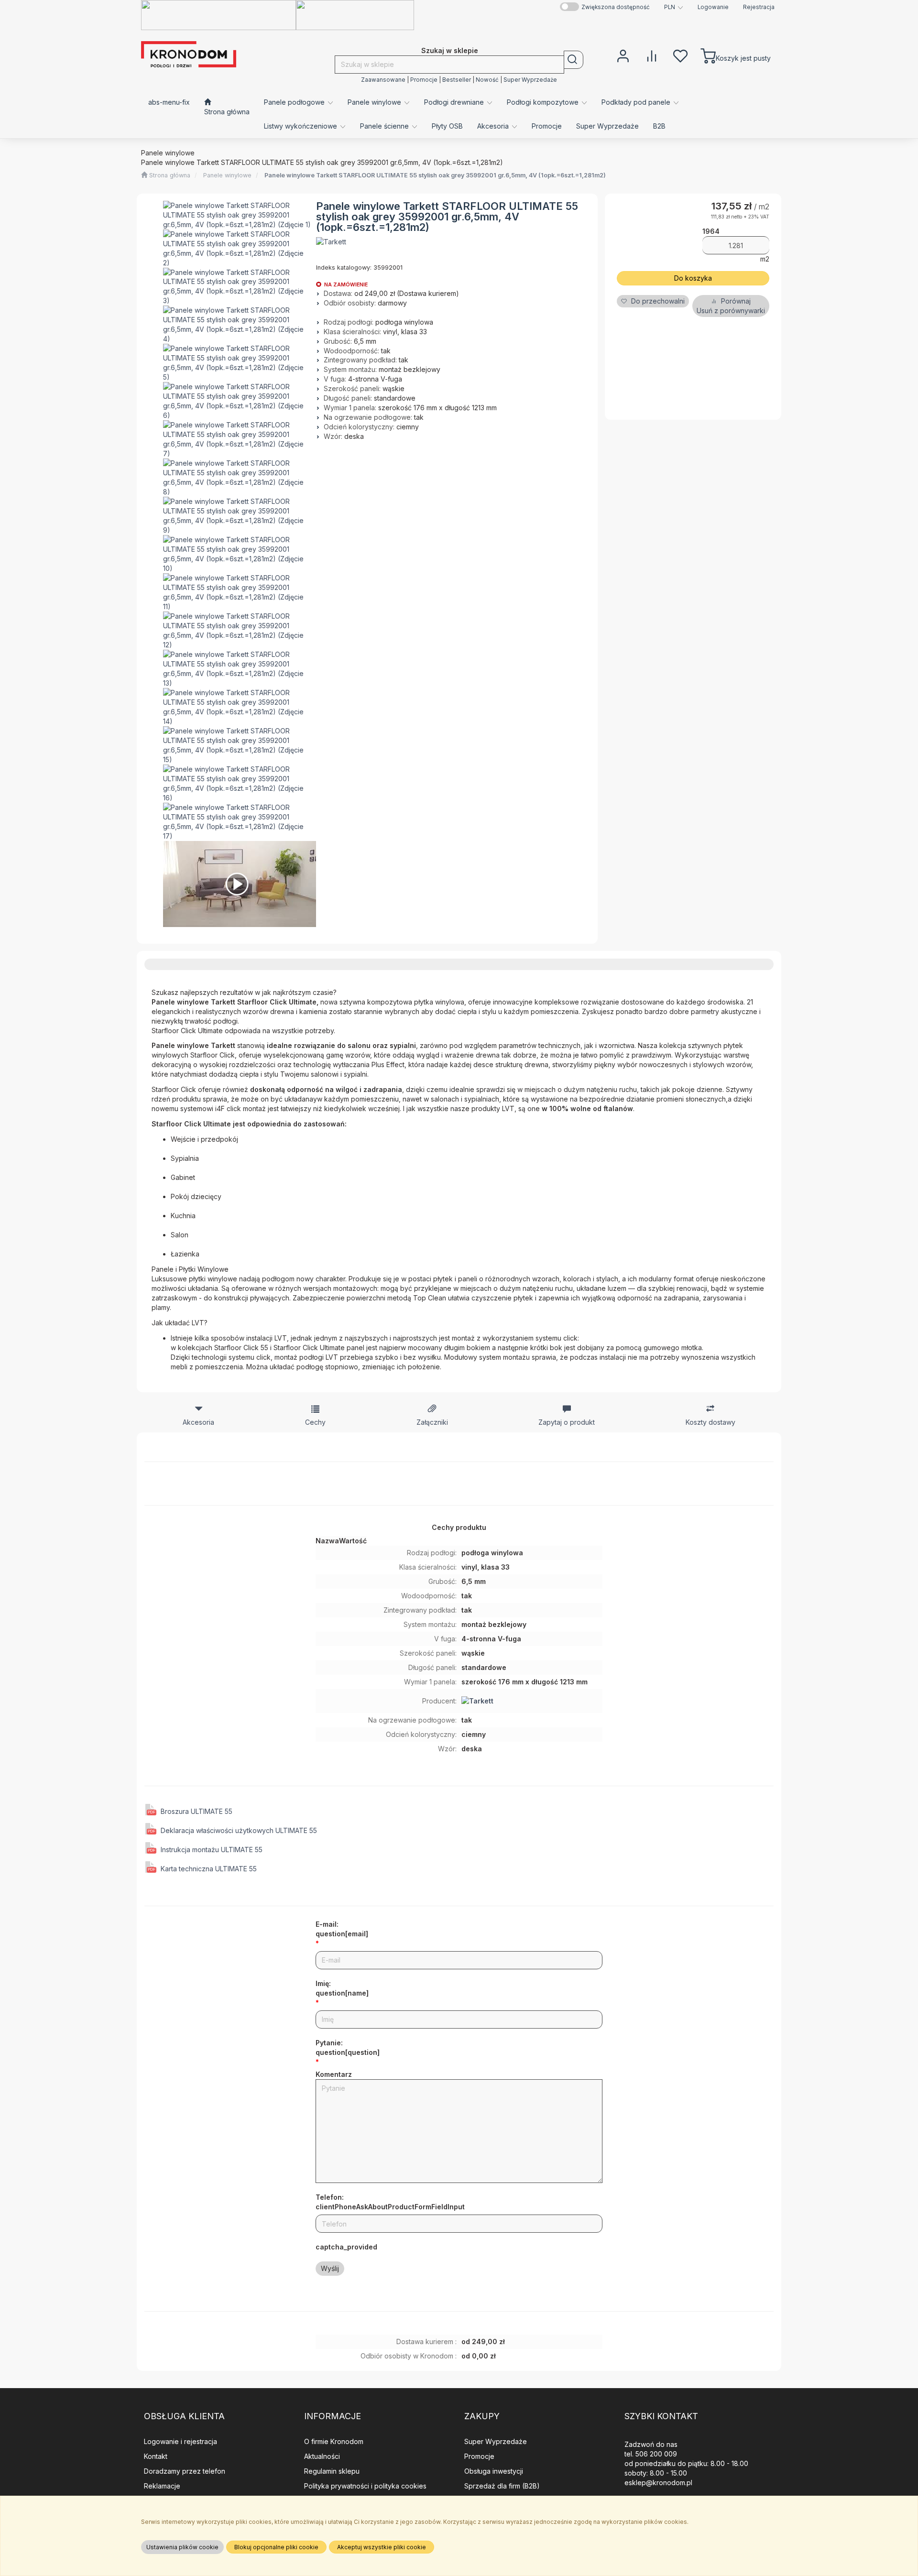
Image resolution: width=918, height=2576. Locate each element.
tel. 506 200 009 (651, 2454)
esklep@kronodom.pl (658, 2483)
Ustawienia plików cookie (182, 2547)
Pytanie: (348, 2047)
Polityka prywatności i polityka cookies (365, 2486)
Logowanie (713, 7)
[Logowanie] (623, 55)
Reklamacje (162, 2486)
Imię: (342, 1988)
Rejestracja (759, 7)
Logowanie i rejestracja (180, 2441)
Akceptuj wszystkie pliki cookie (382, 2547)
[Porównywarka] (652, 55)
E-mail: (342, 1929)
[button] (674, 7)
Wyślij (330, 2268)
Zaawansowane (383, 80)
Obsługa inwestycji (494, 2471)
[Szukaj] (574, 60)
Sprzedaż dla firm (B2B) (502, 2486)
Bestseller (457, 80)
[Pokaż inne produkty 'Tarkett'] (331, 242)
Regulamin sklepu (332, 2471)
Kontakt (156, 2456)
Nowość (487, 80)
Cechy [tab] (315, 1422)
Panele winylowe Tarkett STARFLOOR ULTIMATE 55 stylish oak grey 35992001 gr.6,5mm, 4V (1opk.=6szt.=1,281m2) (435, 175)
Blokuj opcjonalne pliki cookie (276, 2547)
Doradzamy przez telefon (185, 2471)
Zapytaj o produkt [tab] (567, 1422)
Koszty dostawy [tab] (710, 1422)
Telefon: (390, 2202)
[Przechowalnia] (680, 55)
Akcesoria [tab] (198, 1422)
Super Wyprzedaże (530, 80)
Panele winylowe (227, 175)
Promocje (424, 80)
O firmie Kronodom (334, 2441)
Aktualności (322, 2456)
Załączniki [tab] (432, 1422)
